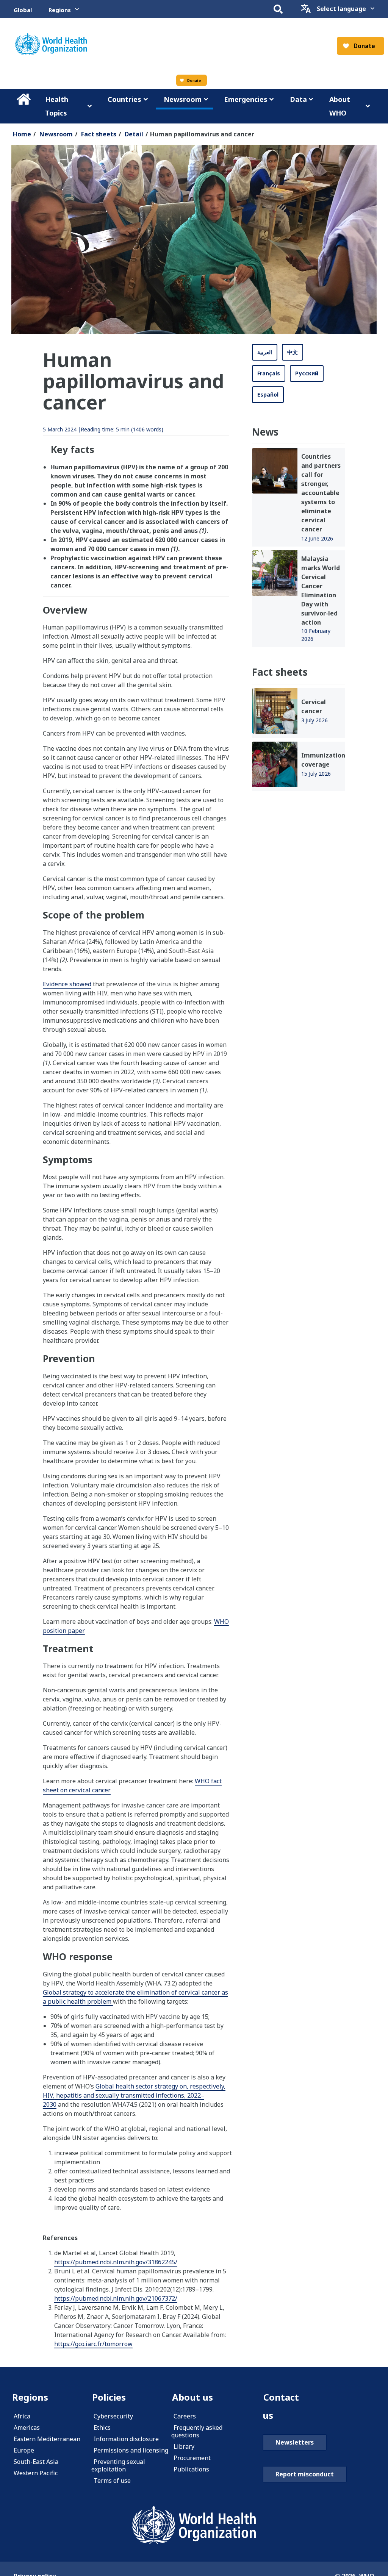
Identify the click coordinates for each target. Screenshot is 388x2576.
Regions (60, 10)
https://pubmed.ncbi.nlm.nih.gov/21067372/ (116, 2298)
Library (184, 2446)
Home (23, 99)
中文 (293, 352)
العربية (265, 352)
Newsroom (183, 99)
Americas (27, 2428)
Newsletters (295, 2442)
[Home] (194, 2525)
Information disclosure (126, 2439)
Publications (191, 2469)
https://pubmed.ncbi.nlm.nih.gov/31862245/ (116, 2262)
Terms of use (112, 2481)
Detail (134, 134)
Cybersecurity (113, 2416)
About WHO (340, 106)
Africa (22, 2416)
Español (268, 394)
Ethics (102, 2428)
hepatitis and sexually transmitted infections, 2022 (128, 2095)
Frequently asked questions (197, 2431)
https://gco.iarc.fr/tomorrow (93, 2344)
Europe (24, 2450)
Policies (109, 2397)
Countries (124, 99)
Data (298, 99)
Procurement (192, 2458)
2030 (50, 2104)
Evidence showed (67, 984)
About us (192, 2397)
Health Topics (57, 106)
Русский (307, 373)
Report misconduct (305, 2474)
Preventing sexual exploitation (118, 2465)
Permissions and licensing (131, 2450)
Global (23, 10)
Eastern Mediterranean (47, 2439)
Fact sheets (99, 134)
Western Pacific (36, 2473)
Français (269, 373)
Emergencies (246, 99)
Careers (185, 2416)
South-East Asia (36, 2462)
